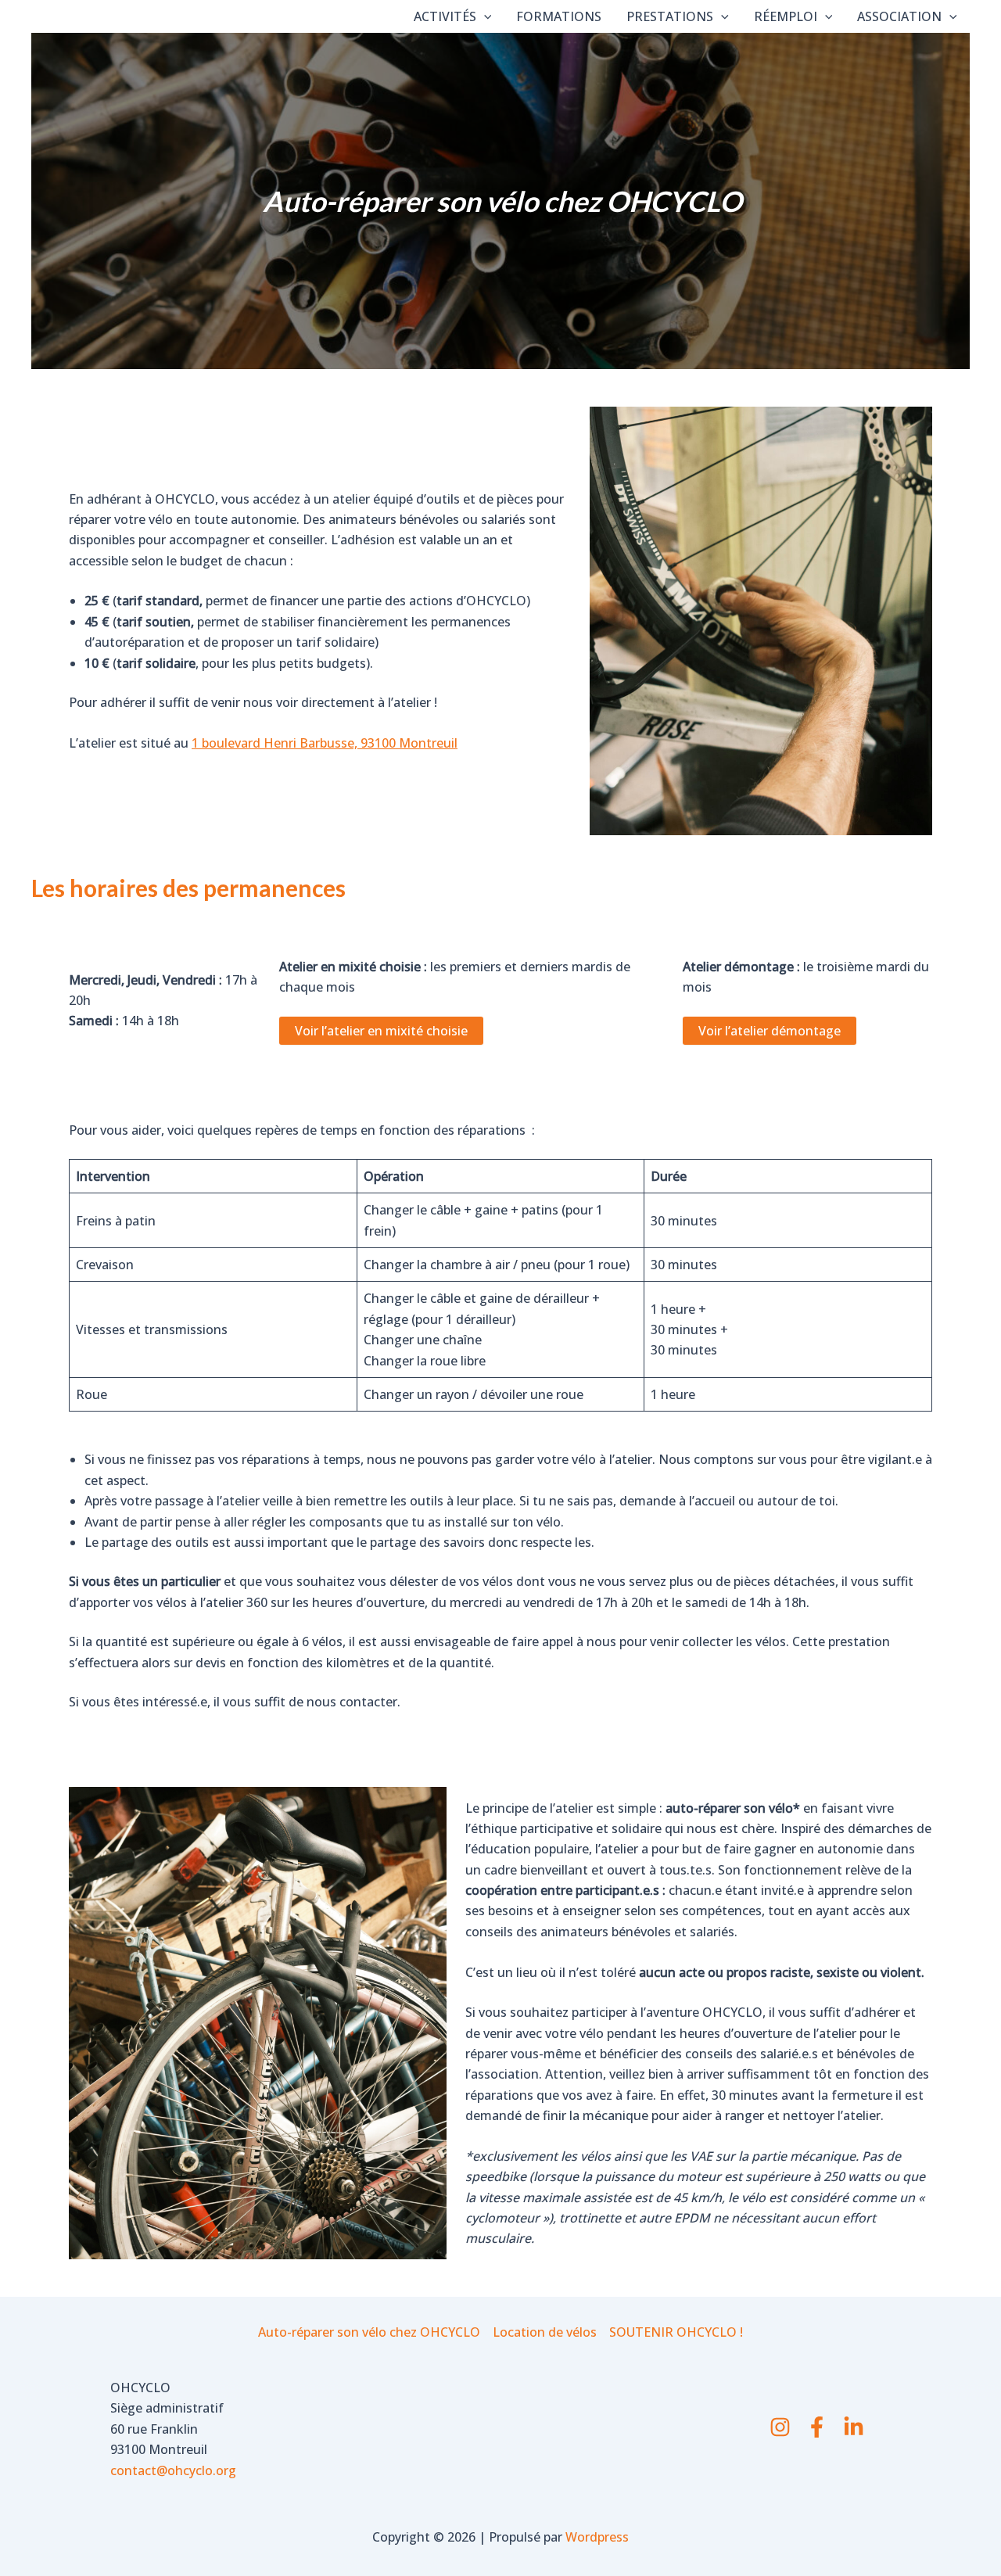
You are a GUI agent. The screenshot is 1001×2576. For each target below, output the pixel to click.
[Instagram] (780, 2427)
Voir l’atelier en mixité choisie (381, 1031)
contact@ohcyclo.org (173, 2470)
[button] (484, 16)
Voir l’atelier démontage (770, 1031)
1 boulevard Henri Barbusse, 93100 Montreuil (325, 743)
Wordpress (597, 2537)
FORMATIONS (559, 16)
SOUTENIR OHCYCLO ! (676, 2332)
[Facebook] (817, 2427)
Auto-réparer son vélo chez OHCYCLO (369, 2332)
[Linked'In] (854, 2427)
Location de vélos (545, 2332)
